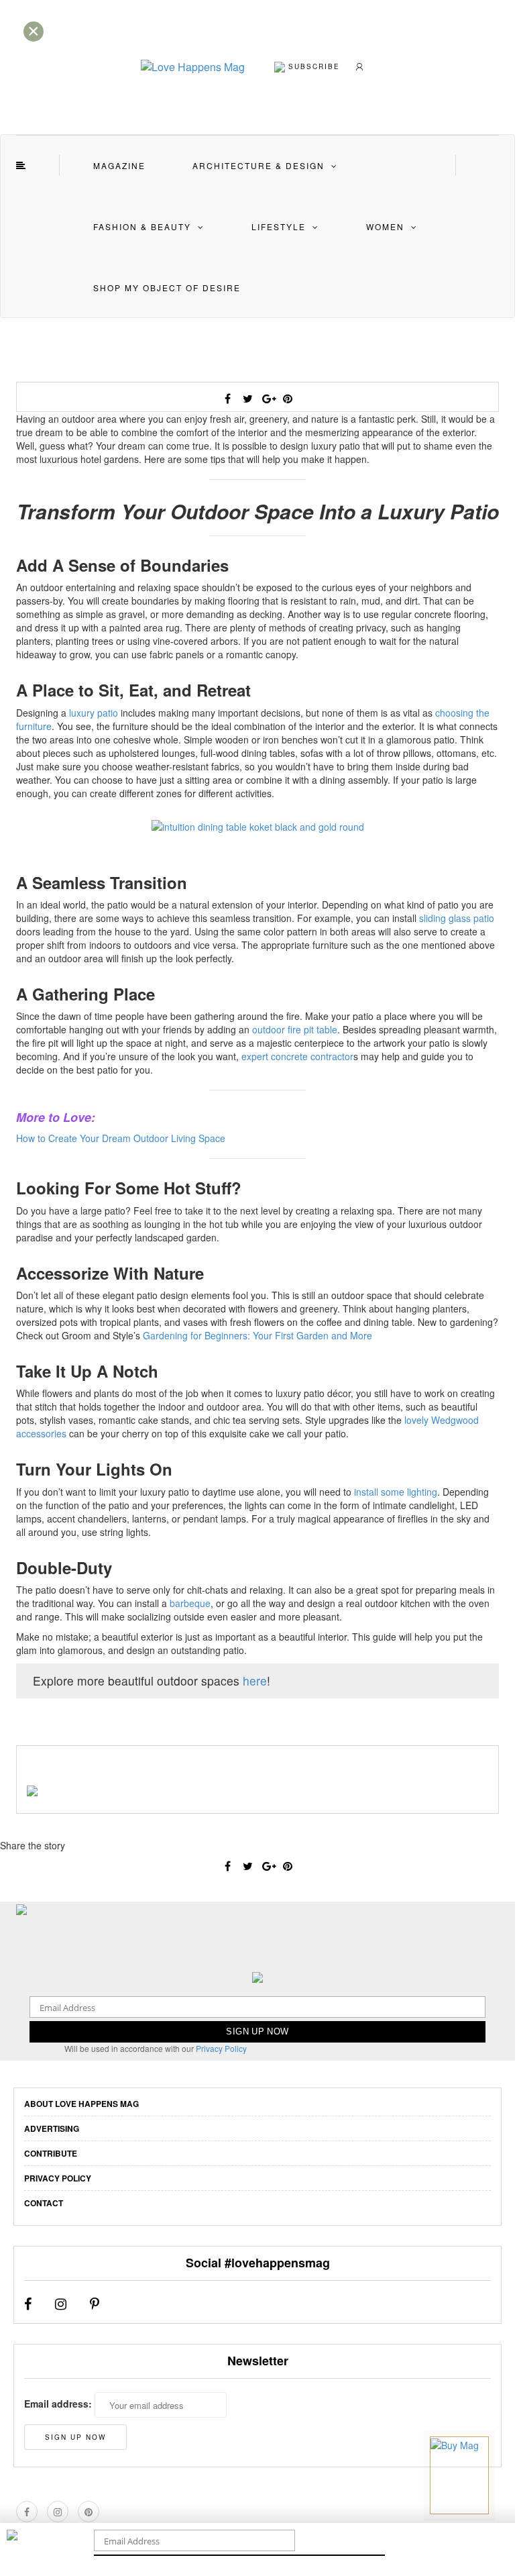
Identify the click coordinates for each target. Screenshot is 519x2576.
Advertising (52, 2128)
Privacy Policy (221, 2048)
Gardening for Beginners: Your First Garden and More (257, 1335)
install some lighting (396, 1492)
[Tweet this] (247, 399)
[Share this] (227, 399)
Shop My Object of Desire (167, 288)
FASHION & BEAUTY (142, 226)
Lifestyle (279, 226)
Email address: (58, 2404)
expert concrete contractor (297, 1056)
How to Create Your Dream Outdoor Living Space (121, 1138)
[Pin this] (288, 399)
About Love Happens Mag (81, 2104)
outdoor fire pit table (295, 1029)
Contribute (51, 2153)
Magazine (119, 165)
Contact (44, 2203)
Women (385, 226)
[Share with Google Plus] (268, 399)
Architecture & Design (258, 165)
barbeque (190, 1603)
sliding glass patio (457, 918)
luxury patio (94, 713)
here (255, 1681)
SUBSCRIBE (312, 66)
